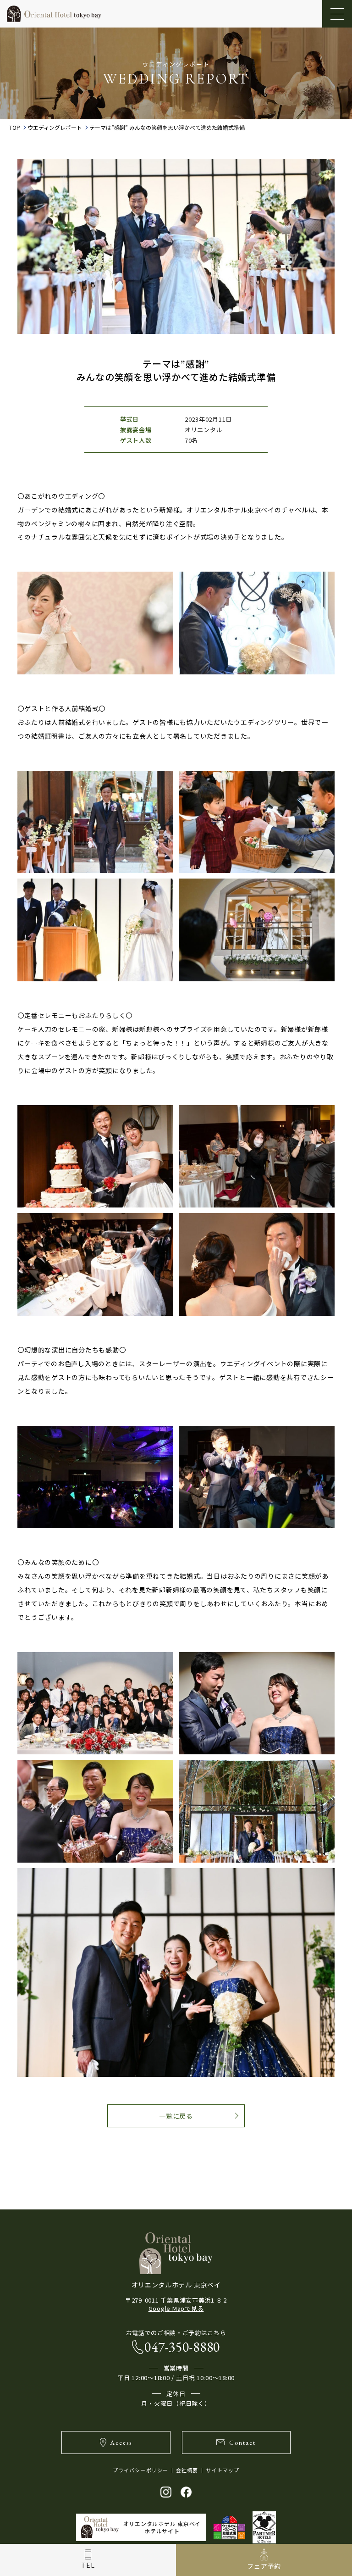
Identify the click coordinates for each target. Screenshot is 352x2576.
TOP (15, 128)
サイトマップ (223, 2470)
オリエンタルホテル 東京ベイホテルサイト (162, 2527)
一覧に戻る (176, 2116)
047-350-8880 (182, 2347)
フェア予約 (264, 2566)
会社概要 (187, 2470)
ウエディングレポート (55, 128)
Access (121, 2442)
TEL (88, 2565)
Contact (242, 2442)
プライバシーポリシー (140, 2470)
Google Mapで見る (176, 2308)
